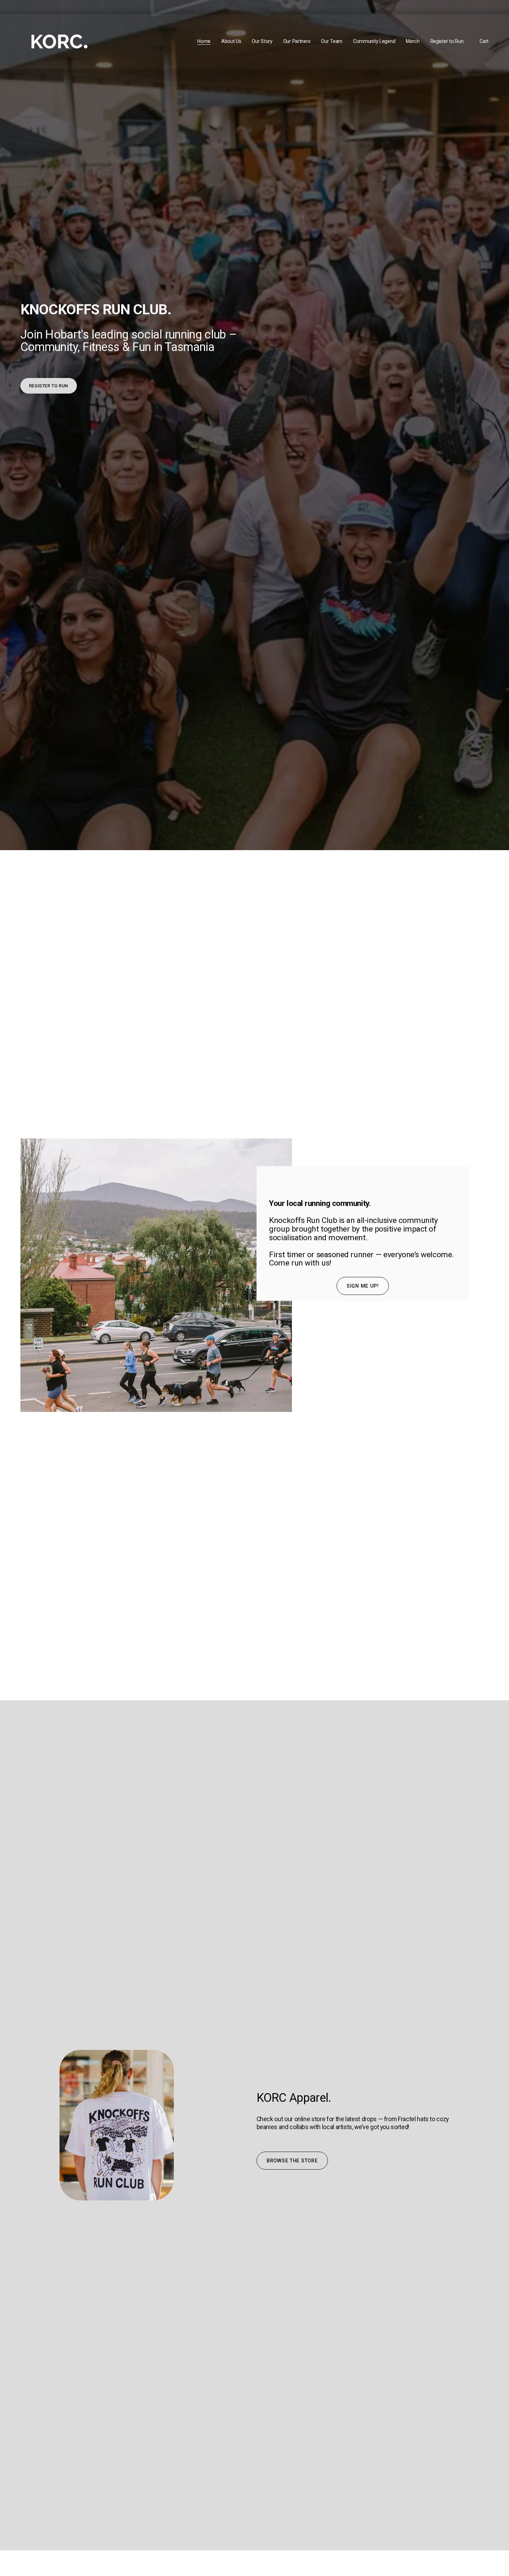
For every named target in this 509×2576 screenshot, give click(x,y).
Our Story (262, 41)
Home (204, 41)
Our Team (332, 41)
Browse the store (292, 2161)
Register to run (49, 386)
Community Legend (374, 41)
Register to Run (447, 41)
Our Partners (297, 41)
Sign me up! (363, 1286)
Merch (413, 41)
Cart (484, 41)
